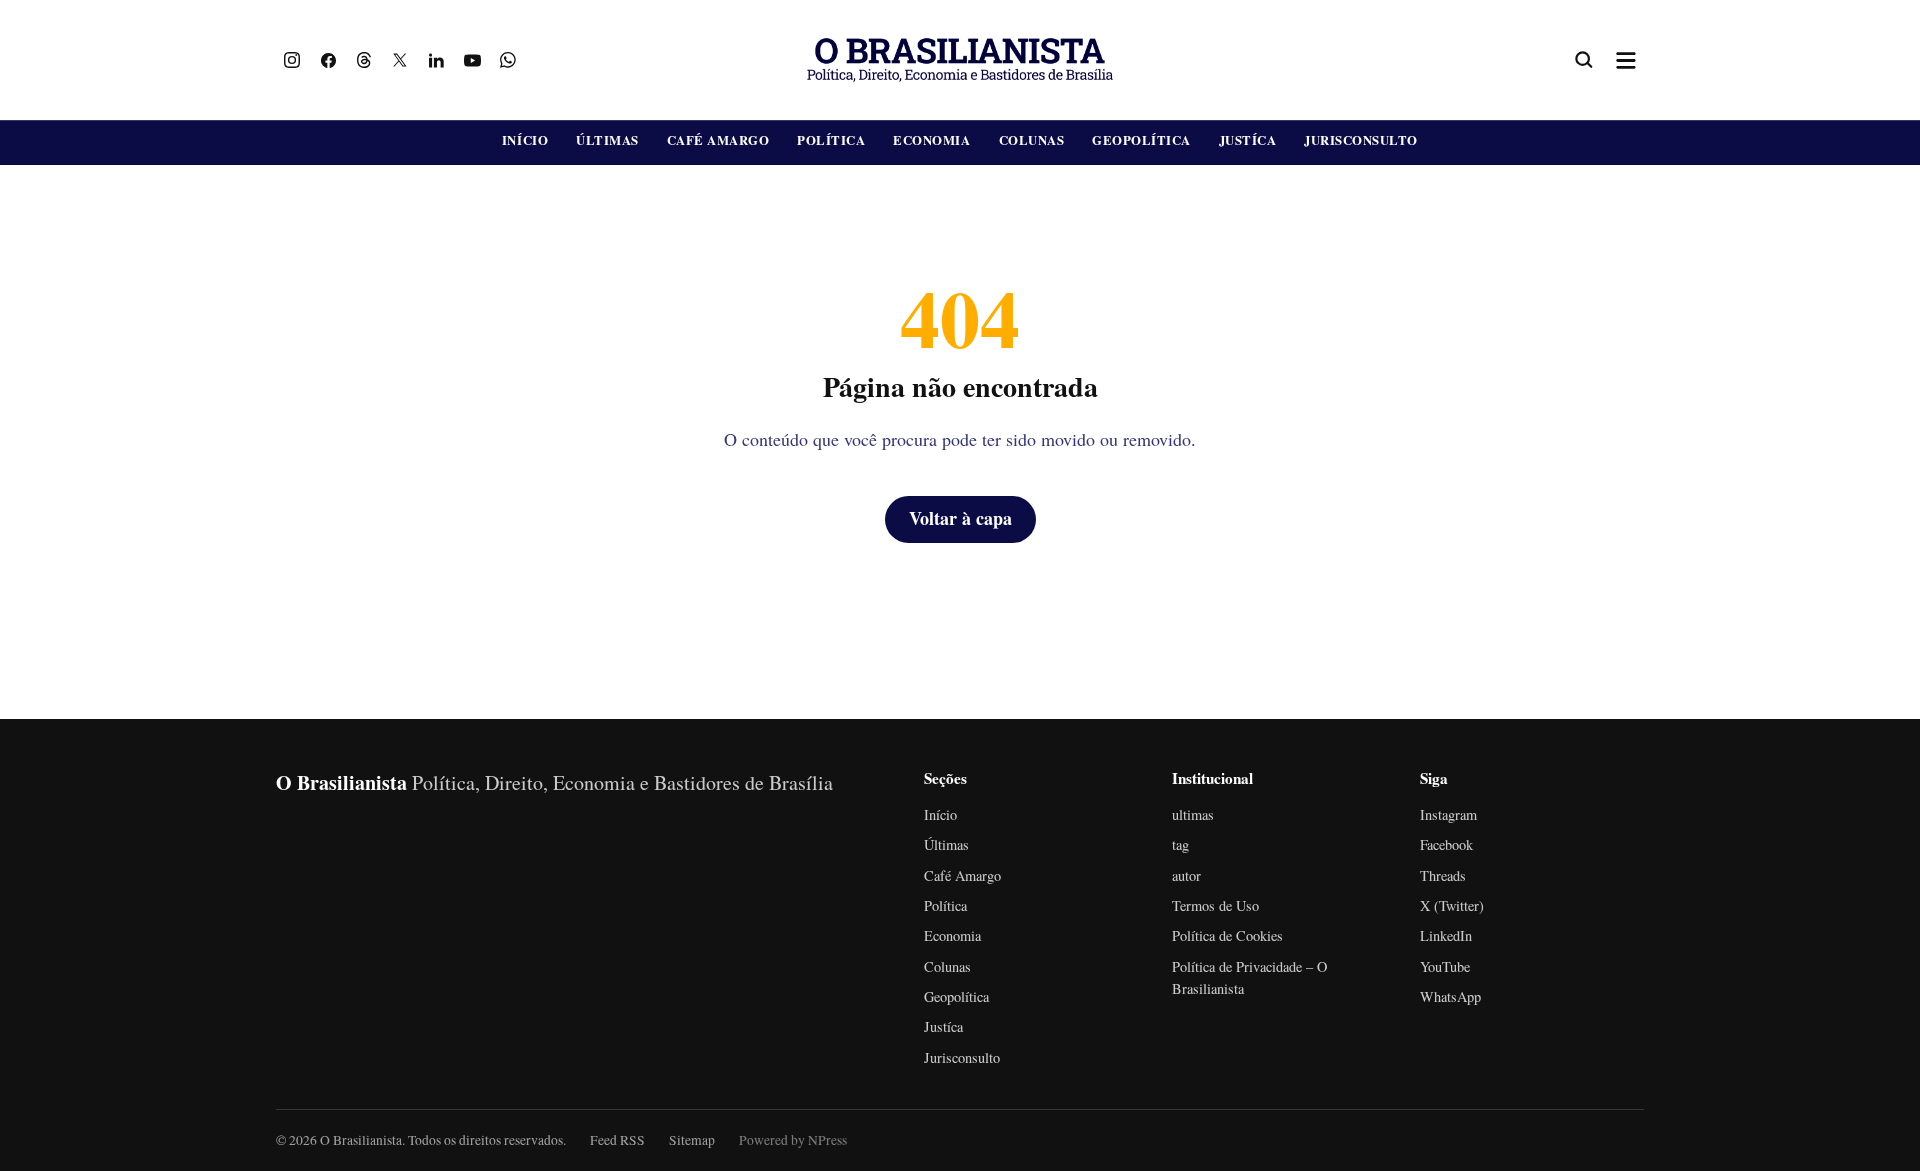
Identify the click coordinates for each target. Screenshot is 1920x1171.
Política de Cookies (1227, 935)
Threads (1443, 875)
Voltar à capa (960, 518)
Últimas (607, 140)
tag (1180, 844)
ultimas (1193, 814)
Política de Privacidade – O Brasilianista (1249, 977)
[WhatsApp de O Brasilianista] (508, 60)
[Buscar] (1584, 60)
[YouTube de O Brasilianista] (472, 60)
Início (525, 140)
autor (1186, 875)
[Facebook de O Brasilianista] (328, 60)
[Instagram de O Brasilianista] (292, 60)
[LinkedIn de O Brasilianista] (436, 60)
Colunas (1032, 140)
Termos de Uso (1215, 905)
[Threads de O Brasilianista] (364, 60)
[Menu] (1626, 60)
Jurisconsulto (1361, 140)
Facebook (1446, 844)
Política (831, 140)
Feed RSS (617, 1140)
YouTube (1445, 966)
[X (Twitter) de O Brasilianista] (400, 60)
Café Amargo (718, 140)
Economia (931, 140)
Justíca (1248, 140)
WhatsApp (1450, 996)
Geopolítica (1141, 140)
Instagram (1448, 814)
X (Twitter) (1452, 905)
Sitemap (692, 1140)
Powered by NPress (793, 1140)
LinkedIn (1446, 935)
